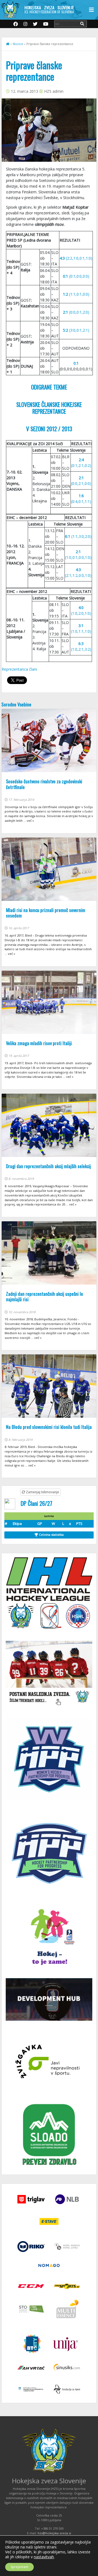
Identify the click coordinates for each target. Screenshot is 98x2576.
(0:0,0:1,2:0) (76, 312)
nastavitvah (44, 2557)
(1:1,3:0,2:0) (78, 536)
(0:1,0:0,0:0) (76, 276)
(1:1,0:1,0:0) (76, 294)
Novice (18, 44)
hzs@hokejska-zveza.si (54, 2533)
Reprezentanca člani (19, 669)
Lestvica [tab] (49, 1516)
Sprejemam (19, 2567)
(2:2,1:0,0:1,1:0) (76, 258)
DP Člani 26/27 (36, 1503)
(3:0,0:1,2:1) (76, 330)
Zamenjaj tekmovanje (42, 1492)
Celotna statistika (51, 1535)
